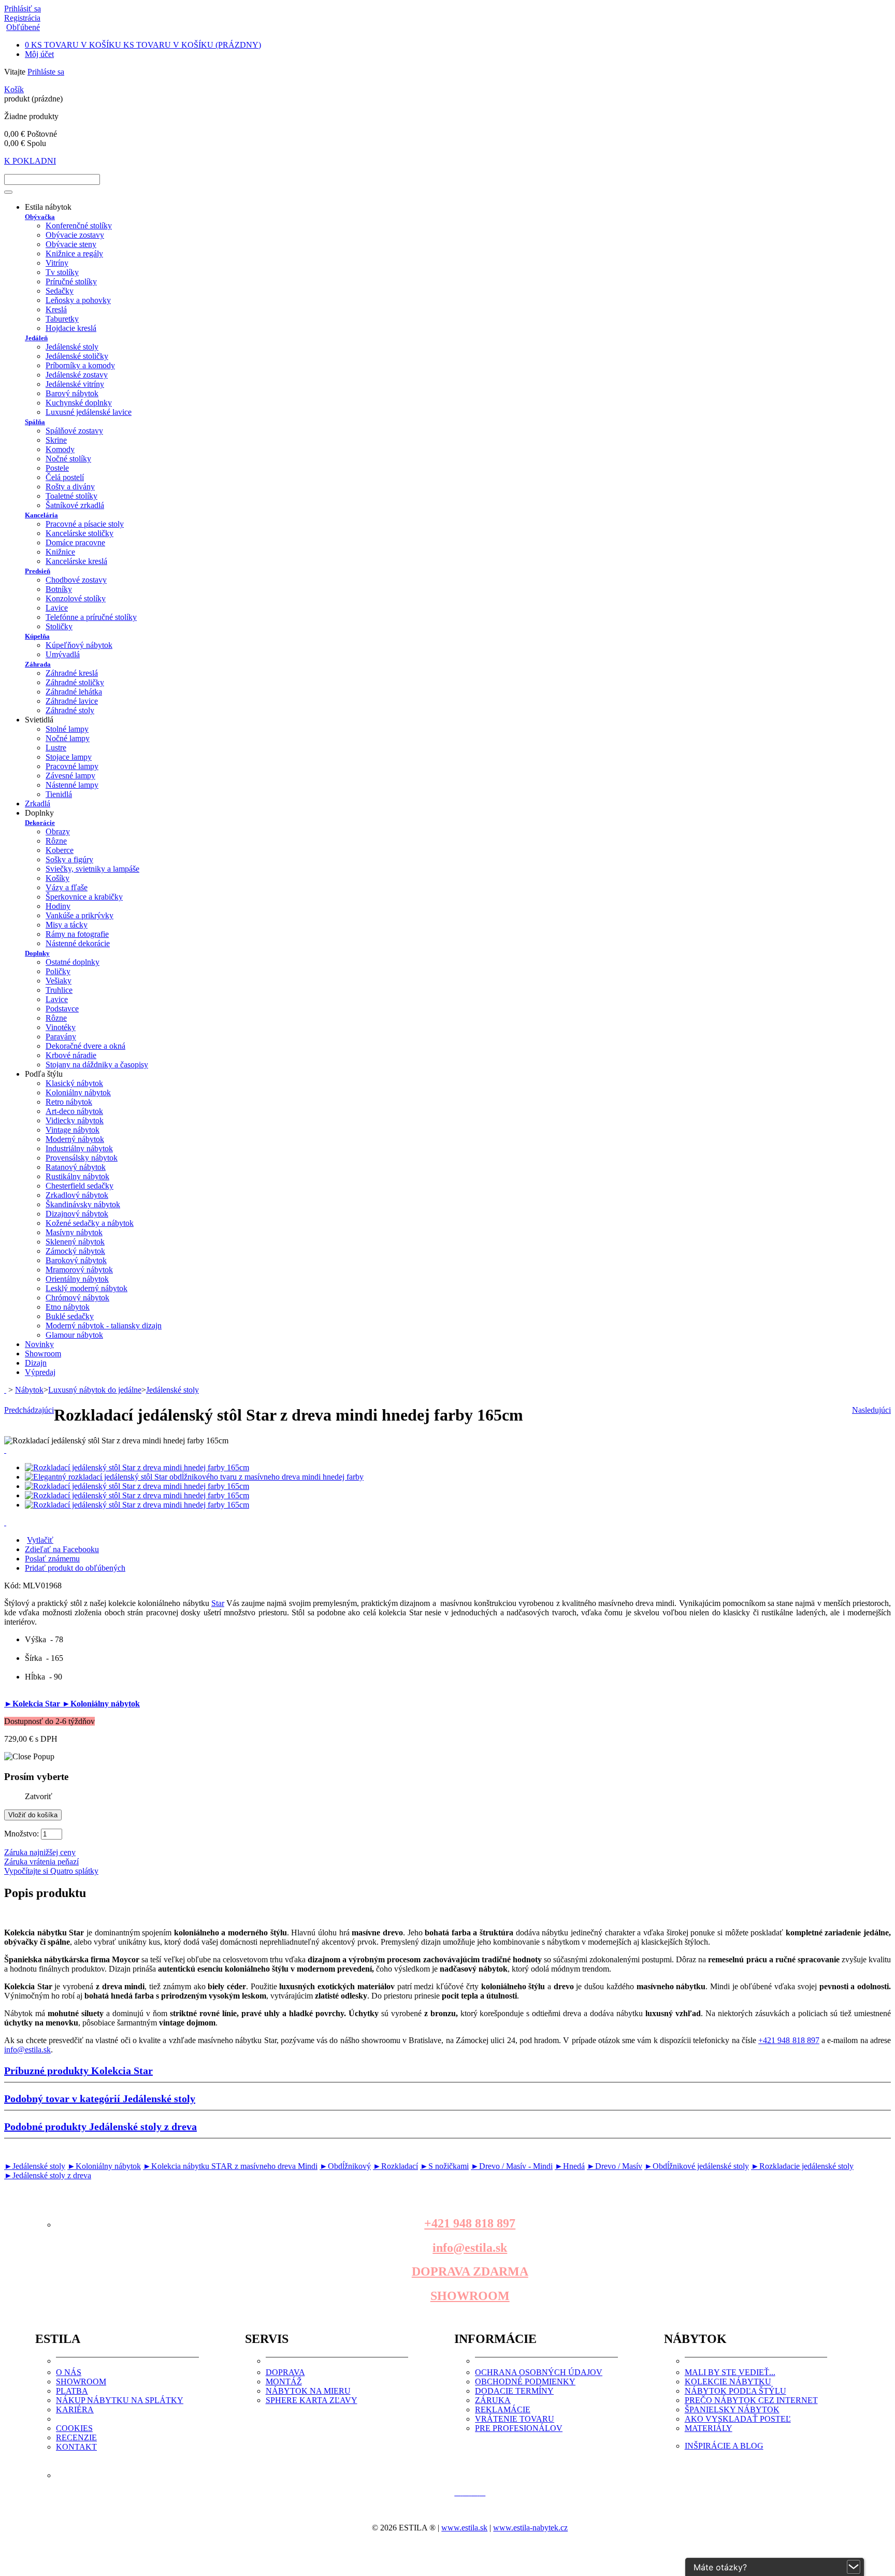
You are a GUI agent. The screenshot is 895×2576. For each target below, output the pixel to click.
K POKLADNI (30, 161)
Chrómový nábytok (77, 1298)
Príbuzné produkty (78, 2071)
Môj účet (39, 54)
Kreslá (56, 309)
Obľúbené (23, 27)
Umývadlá (63, 654)
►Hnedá (570, 2166)
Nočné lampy (68, 738)
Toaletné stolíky (71, 496)
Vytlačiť (40, 1540)
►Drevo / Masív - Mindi (512, 2166)
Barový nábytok (72, 393)
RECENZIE (76, 2437)
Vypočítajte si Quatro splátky (51, 1871)
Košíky (57, 878)
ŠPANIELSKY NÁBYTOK (732, 2409)
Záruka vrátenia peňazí (41, 1862)
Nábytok (29, 1390)
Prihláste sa (46, 72)
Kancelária (41, 515)
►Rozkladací (395, 2166)
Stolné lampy (67, 729)
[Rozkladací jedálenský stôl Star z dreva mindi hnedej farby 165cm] (137, 1467)
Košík (14, 89)
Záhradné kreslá (72, 673)
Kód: (13, 1586)
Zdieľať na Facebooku (62, 1549)
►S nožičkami (444, 2166)
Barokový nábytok (76, 1260)
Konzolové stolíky (76, 598)
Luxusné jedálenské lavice (89, 412)
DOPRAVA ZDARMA (470, 2271)
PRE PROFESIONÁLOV (519, 2428)
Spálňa (35, 422)
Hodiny (58, 906)
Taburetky (62, 319)
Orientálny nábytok (77, 1279)
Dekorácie (40, 823)
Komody (60, 449)
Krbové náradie (71, 1055)
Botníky (59, 589)
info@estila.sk (27, 2050)
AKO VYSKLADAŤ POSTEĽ (738, 2419)
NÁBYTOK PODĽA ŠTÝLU (735, 2391)
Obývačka (40, 217)
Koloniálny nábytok (78, 1092)
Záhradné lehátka (74, 692)
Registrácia (22, 18)
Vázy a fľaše (67, 887)
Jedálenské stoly (72, 347)
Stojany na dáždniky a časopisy (97, 1065)
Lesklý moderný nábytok (86, 1288)
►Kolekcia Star (33, 1704)
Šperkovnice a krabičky (84, 897)
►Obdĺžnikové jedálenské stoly (697, 2166)
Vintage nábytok (73, 1130)
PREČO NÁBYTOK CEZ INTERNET (751, 2400)
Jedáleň (36, 338)
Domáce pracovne (75, 542)
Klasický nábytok (74, 1083)
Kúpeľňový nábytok (79, 645)
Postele (57, 468)
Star (218, 1603)
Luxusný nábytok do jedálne (95, 1390)
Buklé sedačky (70, 1316)
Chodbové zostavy (76, 580)
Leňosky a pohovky (78, 300)
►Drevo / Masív (615, 2166)
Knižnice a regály (74, 254)
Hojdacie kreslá (71, 328)
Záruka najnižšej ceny (40, 1852)
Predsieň (38, 571)
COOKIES (74, 2428)
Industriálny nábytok (79, 1148)
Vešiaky (59, 981)
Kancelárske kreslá (76, 561)
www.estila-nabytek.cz (530, 2528)
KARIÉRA (75, 2409)
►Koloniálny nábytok (101, 1704)
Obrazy (58, 831)
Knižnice (60, 552)
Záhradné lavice (72, 701)
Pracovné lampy (72, 766)
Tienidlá (59, 794)
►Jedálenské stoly (35, 2166)
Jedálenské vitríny (75, 384)
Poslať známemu (52, 1559)
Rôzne (56, 841)
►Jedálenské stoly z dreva (48, 2175)
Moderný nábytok (75, 1139)
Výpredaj (40, 1372)
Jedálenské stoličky (77, 356)
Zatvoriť (39, 1796)
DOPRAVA (285, 2372)
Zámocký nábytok (75, 1251)
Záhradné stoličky (75, 682)
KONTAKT (76, 2447)
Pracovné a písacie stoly (85, 524)
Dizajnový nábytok (77, 1214)
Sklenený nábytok (75, 1242)
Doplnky (37, 953)
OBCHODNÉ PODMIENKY (525, 2382)
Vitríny (57, 263)
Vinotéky (61, 1027)
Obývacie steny (71, 244)
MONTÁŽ (284, 2382)
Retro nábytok (69, 1102)
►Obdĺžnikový (345, 2166)
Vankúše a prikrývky (80, 915)
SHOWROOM (470, 2296)
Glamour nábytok (74, 1335)
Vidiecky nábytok (75, 1120)
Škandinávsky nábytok (83, 1204)
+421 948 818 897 (789, 2040)
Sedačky (60, 291)
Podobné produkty (100, 2126)
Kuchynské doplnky (79, 403)
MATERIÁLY (709, 2428)
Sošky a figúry (69, 859)
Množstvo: (21, 1834)
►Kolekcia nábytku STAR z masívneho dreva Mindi (230, 2166)
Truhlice (59, 990)
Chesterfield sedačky (80, 1186)
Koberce (60, 850)
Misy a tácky (67, 925)
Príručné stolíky (71, 281)
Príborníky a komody (80, 365)
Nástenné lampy (72, 785)
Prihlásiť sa (23, 9)
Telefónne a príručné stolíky (91, 617)
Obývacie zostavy (75, 235)
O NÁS (69, 2372)
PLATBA (72, 2391)
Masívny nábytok (74, 1232)
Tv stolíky (62, 272)
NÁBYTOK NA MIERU (308, 2391)
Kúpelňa (37, 636)
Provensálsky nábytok (82, 1158)
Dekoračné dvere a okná (85, 1046)
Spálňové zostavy (74, 431)
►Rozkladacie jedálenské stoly (802, 2166)
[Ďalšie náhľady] (5, 1450)
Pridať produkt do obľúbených (75, 1568)
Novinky (39, 1344)
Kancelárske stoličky (80, 533)
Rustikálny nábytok (77, 1176)
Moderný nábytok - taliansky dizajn (104, 1326)
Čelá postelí (65, 477)
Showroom (43, 1354)
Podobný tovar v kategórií (100, 2099)
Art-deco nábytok (74, 1111)
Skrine (56, 440)
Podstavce (62, 1009)
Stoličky (59, 626)
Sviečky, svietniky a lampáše (92, 869)
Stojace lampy (69, 757)
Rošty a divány (70, 487)
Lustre (56, 748)
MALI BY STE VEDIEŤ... (730, 2372)
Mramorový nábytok (79, 1270)
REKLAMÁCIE (503, 2409)
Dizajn (36, 1363)
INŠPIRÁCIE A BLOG (724, 2446)
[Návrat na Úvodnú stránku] (5, 1390)
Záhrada (38, 664)
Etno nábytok (68, 1307)
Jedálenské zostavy (77, 375)
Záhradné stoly (70, 710)
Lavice (57, 608)
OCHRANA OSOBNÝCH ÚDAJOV (539, 2372)
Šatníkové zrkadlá (75, 505)
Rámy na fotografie (77, 934)
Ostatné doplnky (73, 962)
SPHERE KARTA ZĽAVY (312, 2400)
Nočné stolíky (68, 459)
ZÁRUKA (493, 2400)
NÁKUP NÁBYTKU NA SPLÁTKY (120, 2400)
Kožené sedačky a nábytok (90, 1223)
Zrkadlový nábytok (77, 1195)
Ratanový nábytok (76, 1167)
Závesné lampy (70, 776)
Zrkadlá (38, 804)
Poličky (58, 971)
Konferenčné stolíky (79, 226)
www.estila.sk (464, 2528)
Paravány (61, 1037)
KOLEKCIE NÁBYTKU (728, 2382)
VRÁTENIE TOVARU (515, 2419)
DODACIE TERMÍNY (514, 2391)
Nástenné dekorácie (78, 943)
